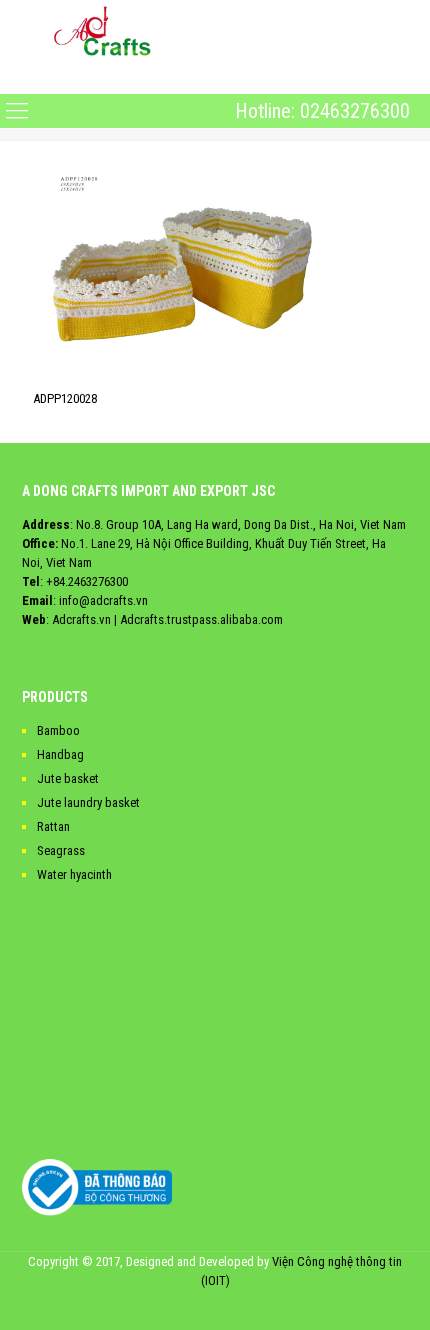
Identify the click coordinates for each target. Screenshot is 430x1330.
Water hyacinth (74, 874)
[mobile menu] (17, 77)
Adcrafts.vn (81, 619)
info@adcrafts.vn (103, 600)
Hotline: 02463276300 (322, 111)
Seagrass (61, 850)
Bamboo (58, 730)
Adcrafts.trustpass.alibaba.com (201, 619)
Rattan (53, 826)
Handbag (60, 754)
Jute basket (68, 778)
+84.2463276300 (87, 581)
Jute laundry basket (88, 802)
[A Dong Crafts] (102, 30)
